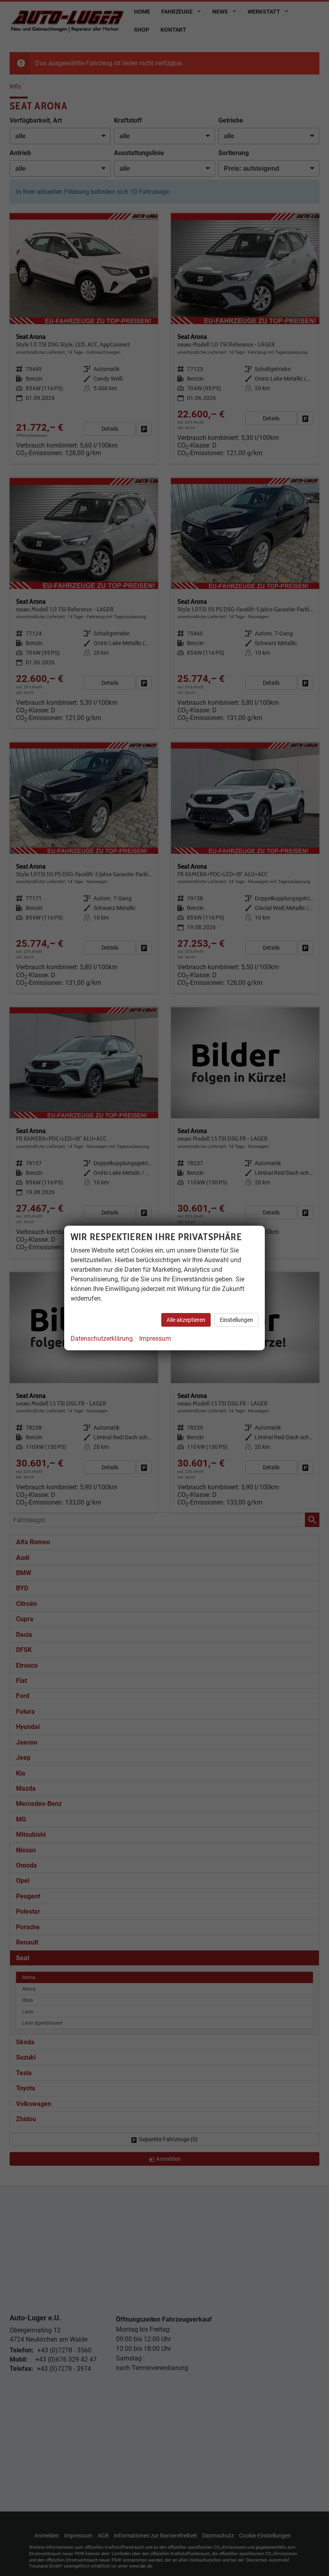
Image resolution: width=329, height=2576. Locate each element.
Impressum (155, 1338)
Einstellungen (237, 1320)
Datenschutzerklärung (102, 1338)
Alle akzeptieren (186, 1320)
